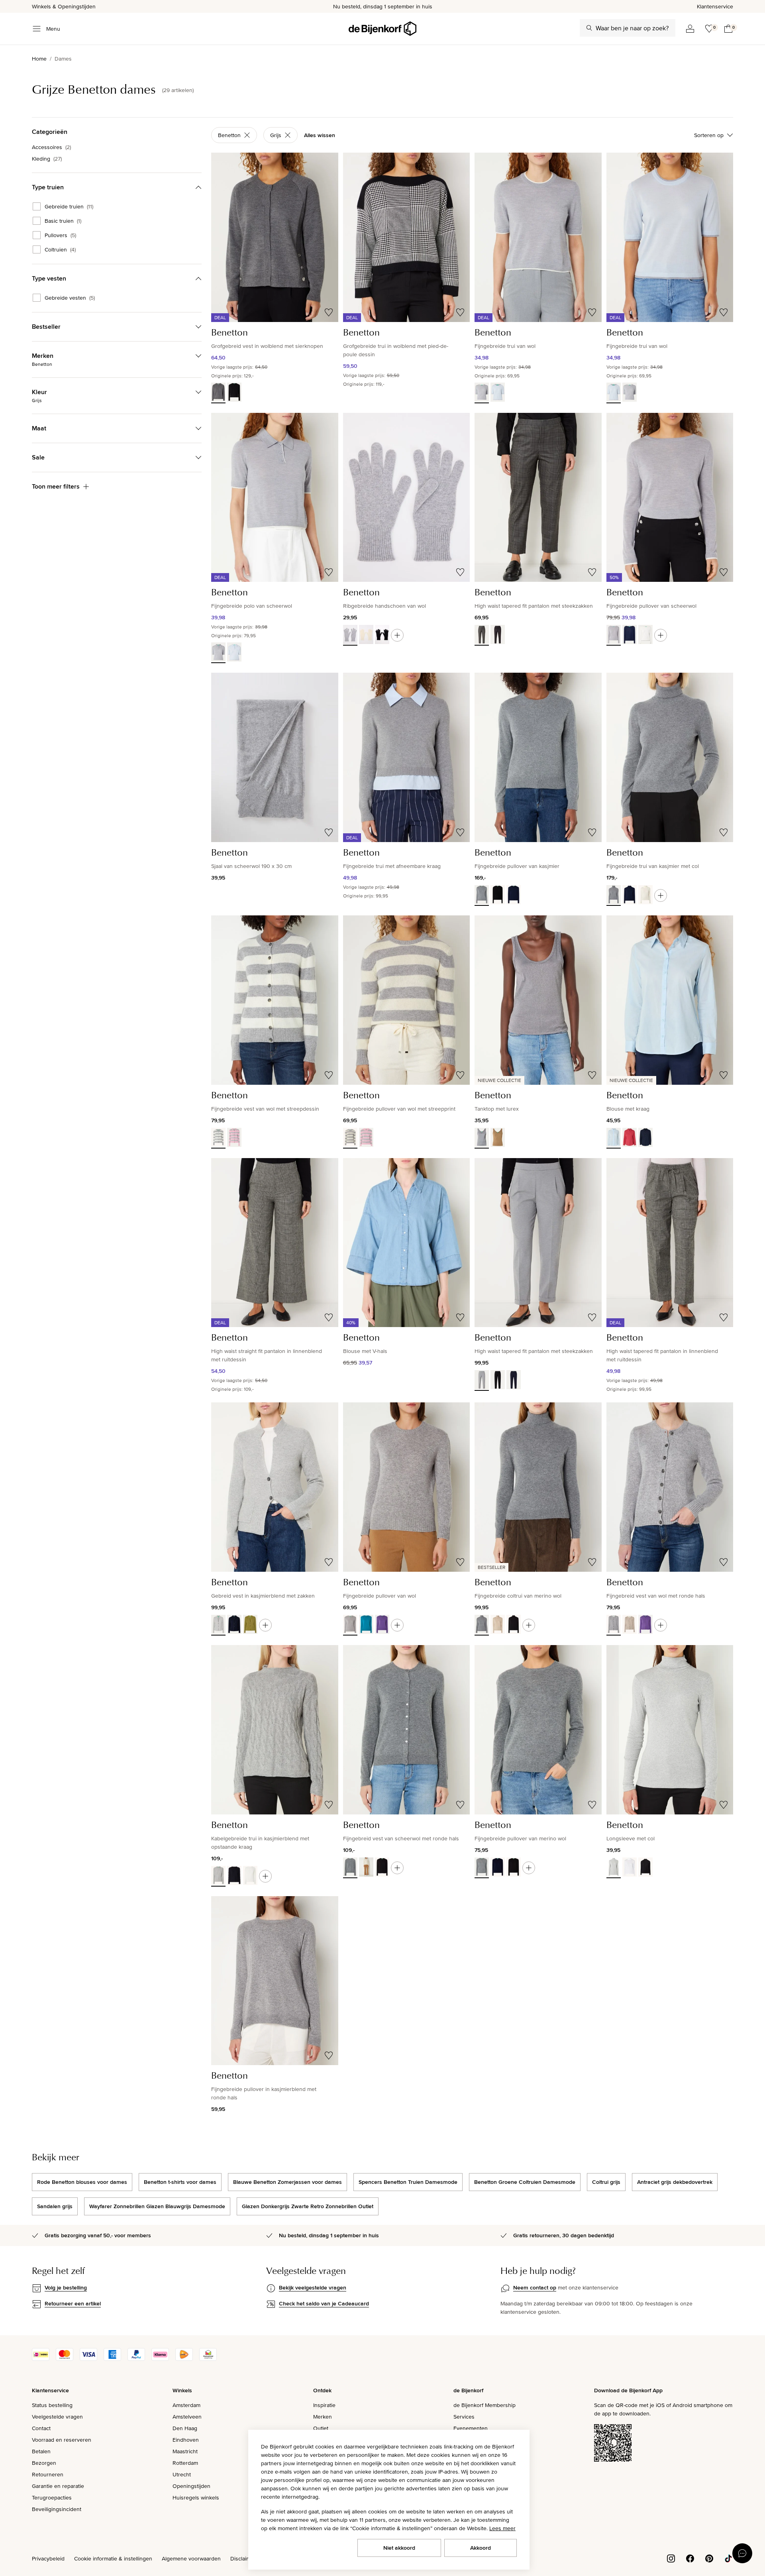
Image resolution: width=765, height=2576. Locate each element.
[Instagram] (671, 2558)
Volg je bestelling (66, 2287)
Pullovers (60, 235)
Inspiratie (324, 2405)
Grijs (276, 135)
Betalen (41, 2451)
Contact (41, 2428)
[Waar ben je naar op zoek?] (589, 28)
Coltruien (60, 249)
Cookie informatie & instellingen (113, 2558)
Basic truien (63, 221)
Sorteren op (709, 135)
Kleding (47, 159)
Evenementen (471, 2428)
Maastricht (185, 2451)
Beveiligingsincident (57, 2509)
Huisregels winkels (196, 2497)
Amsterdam (186, 2405)
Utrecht (182, 2474)
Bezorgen (44, 2463)
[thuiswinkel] (208, 2359)
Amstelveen (187, 2417)
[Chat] (742, 2553)
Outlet (321, 2428)
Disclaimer (243, 2558)
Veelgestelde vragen (57, 2417)
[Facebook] (690, 2558)
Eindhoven (186, 2440)
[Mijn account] (690, 29)
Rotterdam (185, 2463)
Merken (323, 2417)
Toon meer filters (56, 486)
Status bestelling (52, 2405)
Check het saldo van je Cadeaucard (324, 2303)
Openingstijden (191, 2486)
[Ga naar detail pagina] (397, 635)
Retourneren (48, 2474)
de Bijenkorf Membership (484, 2405)
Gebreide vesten (70, 298)
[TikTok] (728, 2558)
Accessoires (51, 147)
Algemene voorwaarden (191, 2558)
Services (464, 2417)
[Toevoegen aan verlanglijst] (329, 312)
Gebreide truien (69, 206)
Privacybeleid (48, 2558)
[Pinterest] (709, 2558)
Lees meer (502, 2528)
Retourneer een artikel (73, 2303)
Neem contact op (535, 2287)
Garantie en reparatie (58, 2486)
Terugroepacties (52, 2497)
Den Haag (185, 2428)
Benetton (229, 135)
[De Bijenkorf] (382, 29)
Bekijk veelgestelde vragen (313, 2287)
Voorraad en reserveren (62, 2440)
